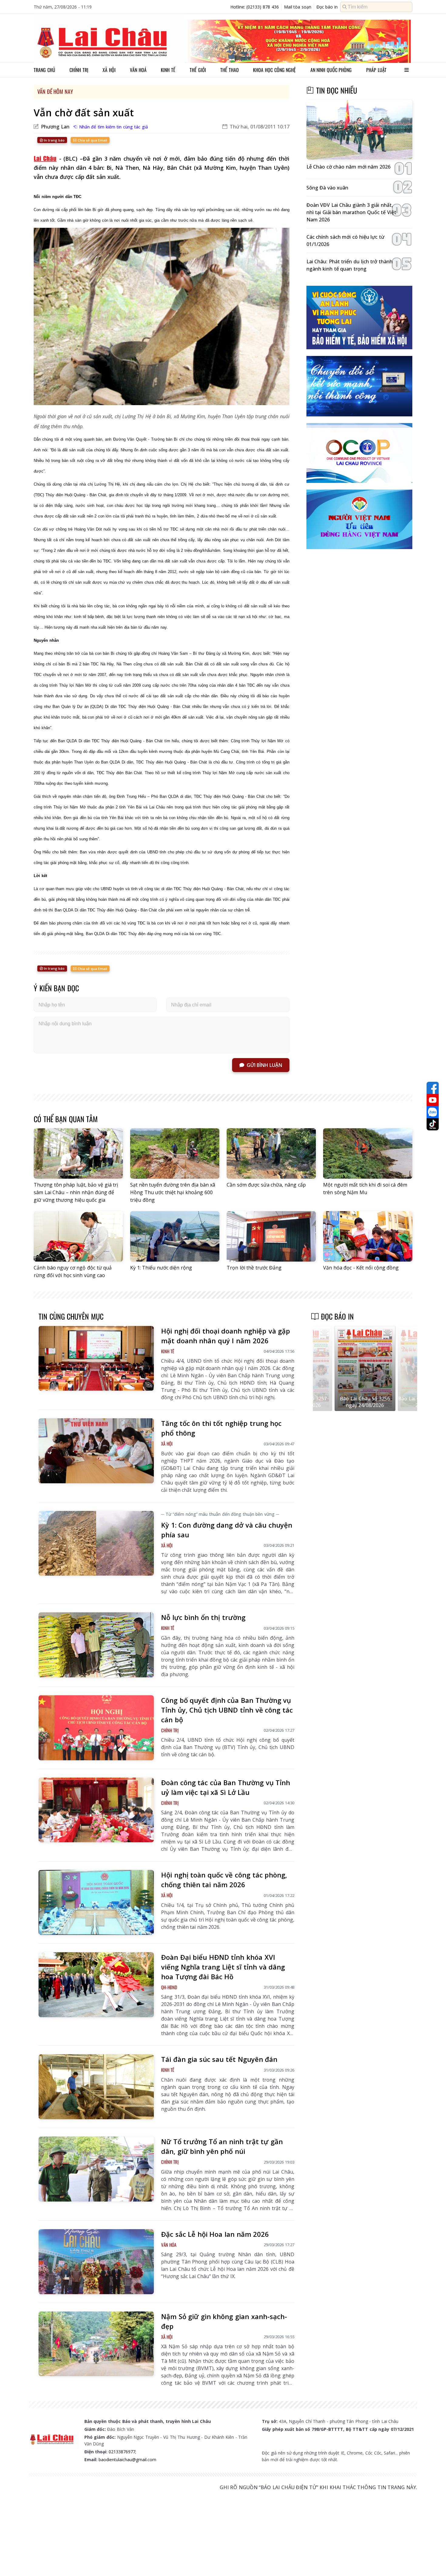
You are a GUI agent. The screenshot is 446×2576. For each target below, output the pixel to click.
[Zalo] (433, 1112)
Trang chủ (44, 70)
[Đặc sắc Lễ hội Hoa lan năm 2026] (96, 2262)
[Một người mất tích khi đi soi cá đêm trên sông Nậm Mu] (368, 1153)
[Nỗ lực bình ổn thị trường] (96, 1645)
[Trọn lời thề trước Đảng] (271, 1236)
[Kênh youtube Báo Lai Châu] (433, 1100)
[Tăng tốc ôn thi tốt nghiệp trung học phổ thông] (96, 1451)
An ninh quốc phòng (331, 70)
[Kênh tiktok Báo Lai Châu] (433, 1124)
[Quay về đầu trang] (433, 2560)
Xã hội (109, 70)
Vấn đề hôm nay (55, 91)
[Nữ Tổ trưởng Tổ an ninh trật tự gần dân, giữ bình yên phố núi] (96, 2169)
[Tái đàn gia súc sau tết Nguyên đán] (96, 2087)
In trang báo (54, 140)
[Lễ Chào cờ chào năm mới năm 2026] (359, 130)
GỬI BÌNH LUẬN (264, 1065)
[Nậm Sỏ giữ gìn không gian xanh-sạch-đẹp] (96, 2344)
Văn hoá (138, 70)
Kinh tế (168, 70)
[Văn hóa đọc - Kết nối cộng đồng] (368, 1236)
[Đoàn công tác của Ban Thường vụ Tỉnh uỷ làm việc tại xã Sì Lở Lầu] (96, 1810)
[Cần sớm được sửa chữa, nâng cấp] (271, 1153)
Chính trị (79, 70)
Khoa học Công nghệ (274, 70)
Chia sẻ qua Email (92, 140)
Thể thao (230, 70)
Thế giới (198, 70)
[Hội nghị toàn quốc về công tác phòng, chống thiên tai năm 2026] (96, 1902)
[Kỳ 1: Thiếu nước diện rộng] (175, 1236)
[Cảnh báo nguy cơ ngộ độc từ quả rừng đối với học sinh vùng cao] (78, 1236)
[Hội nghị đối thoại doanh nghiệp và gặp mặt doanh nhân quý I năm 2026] (96, 1358)
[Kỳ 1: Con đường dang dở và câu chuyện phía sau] (96, 1543)
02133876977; (122, 2452)
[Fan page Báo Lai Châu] (433, 1088)
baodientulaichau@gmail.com (127, 2460)
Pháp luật (376, 70)
